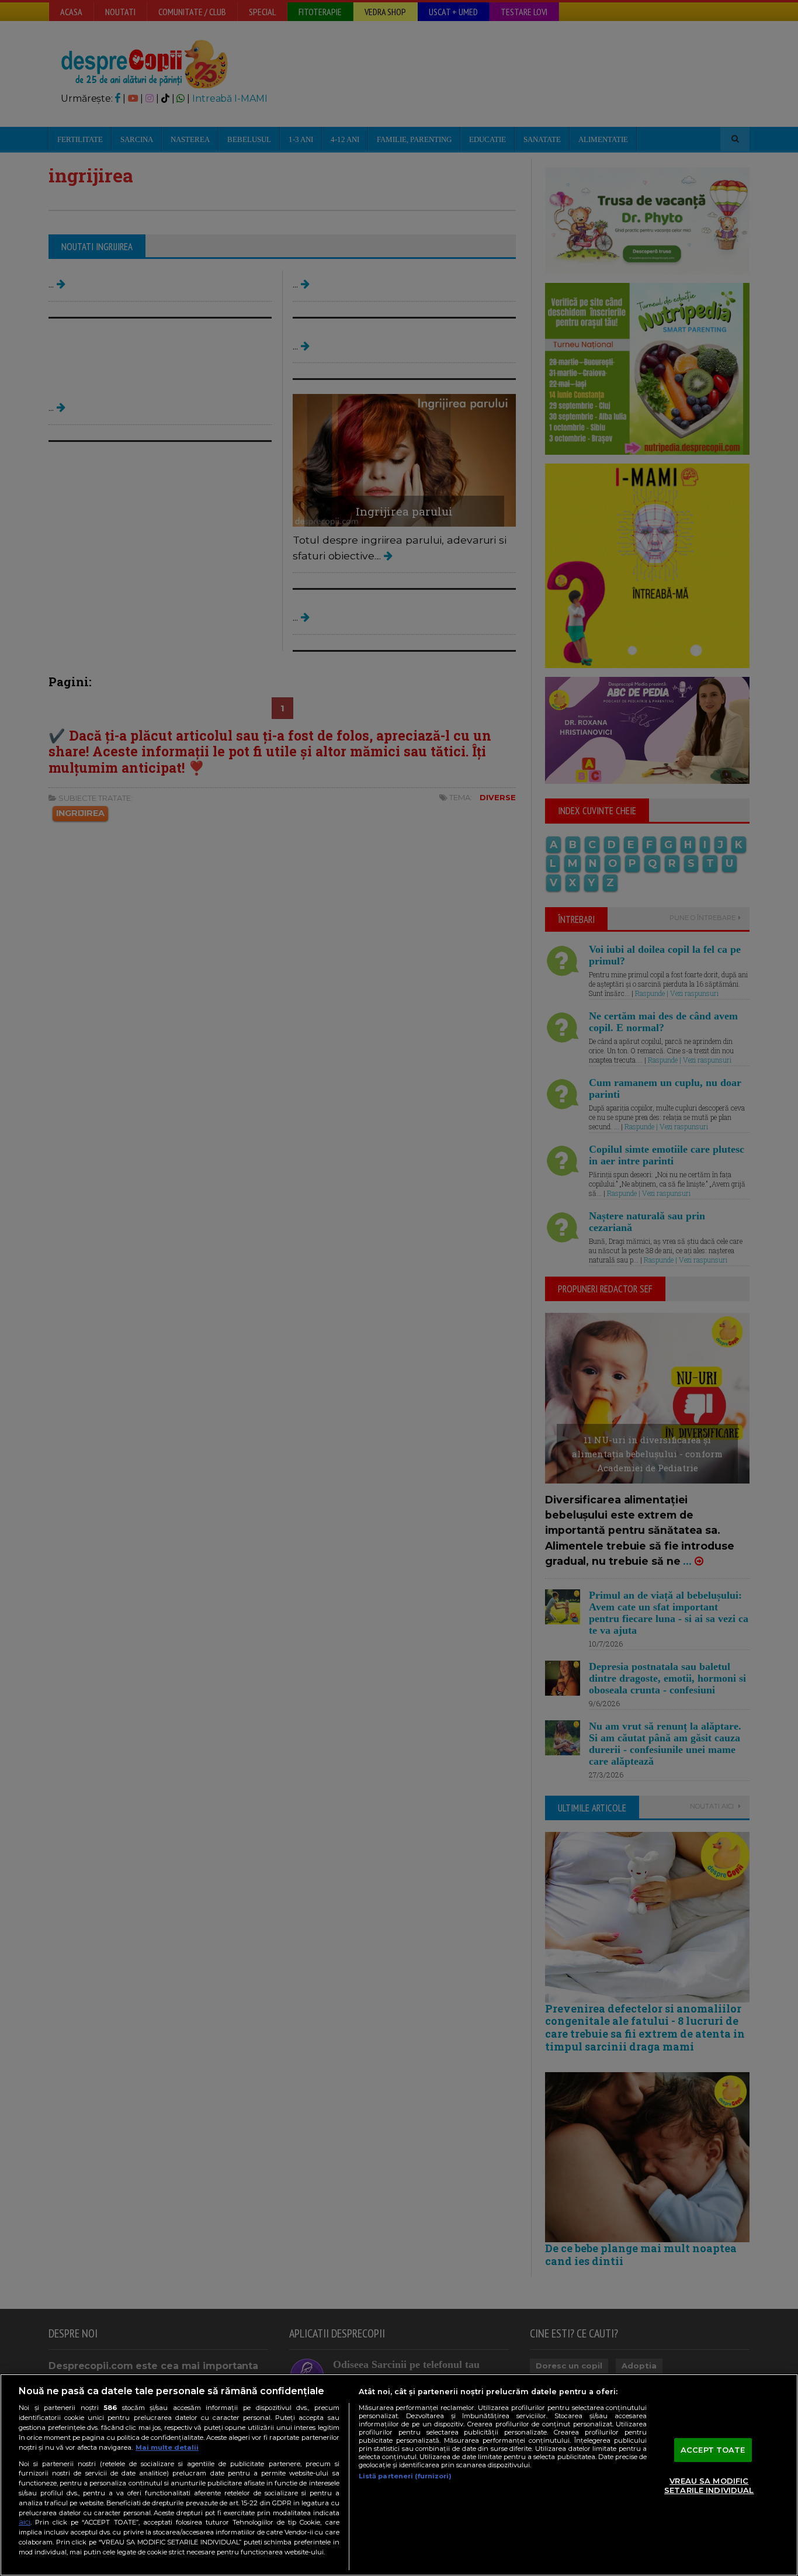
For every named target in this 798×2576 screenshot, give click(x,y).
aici (25, 2522)
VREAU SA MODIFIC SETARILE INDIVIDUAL (709, 2486)
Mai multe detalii (167, 2447)
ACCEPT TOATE (713, 2450)
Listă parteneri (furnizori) (405, 2476)
